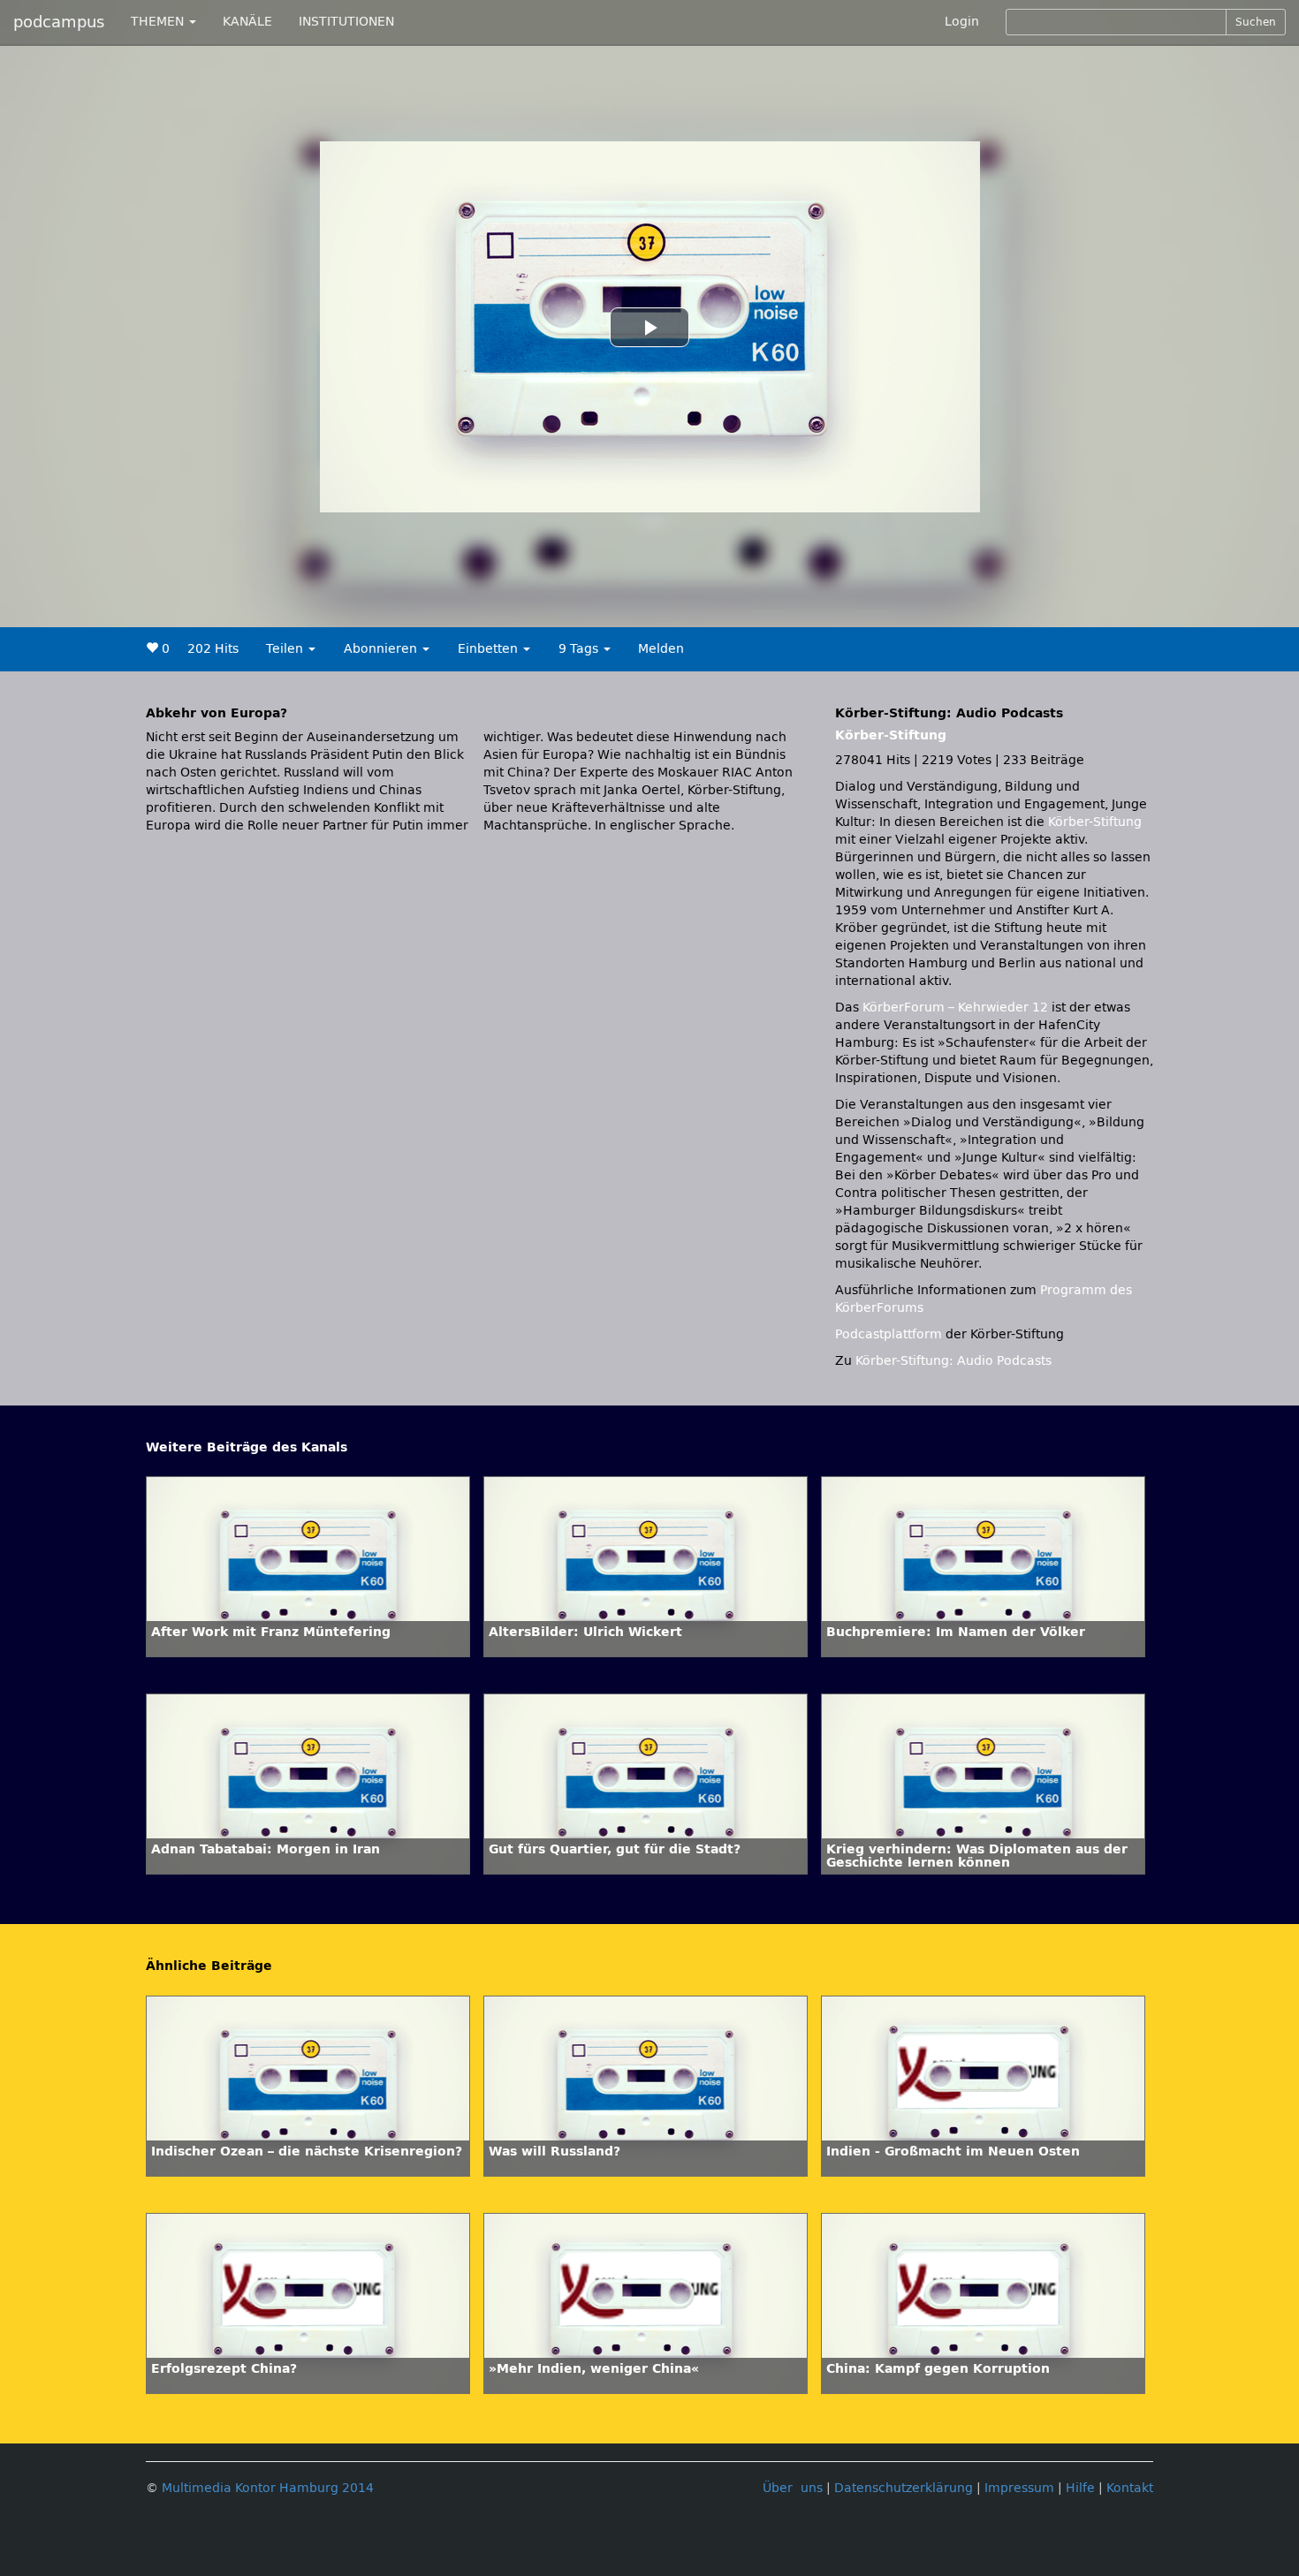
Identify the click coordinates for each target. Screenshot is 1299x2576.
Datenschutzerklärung (904, 2488)
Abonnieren (382, 649)
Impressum (1019, 2488)
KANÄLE (247, 22)
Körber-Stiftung (891, 735)
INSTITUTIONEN (346, 22)
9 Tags (580, 649)
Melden (661, 649)
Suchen (1256, 22)
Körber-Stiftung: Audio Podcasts (953, 1361)
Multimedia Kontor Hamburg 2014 (268, 2488)
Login (962, 22)
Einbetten (490, 649)
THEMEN (159, 22)
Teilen (286, 649)
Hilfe (1080, 2488)
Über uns (793, 2488)
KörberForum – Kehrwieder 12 (957, 1008)
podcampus (59, 22)
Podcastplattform (889, 1334)
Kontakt (1130, 2488)
